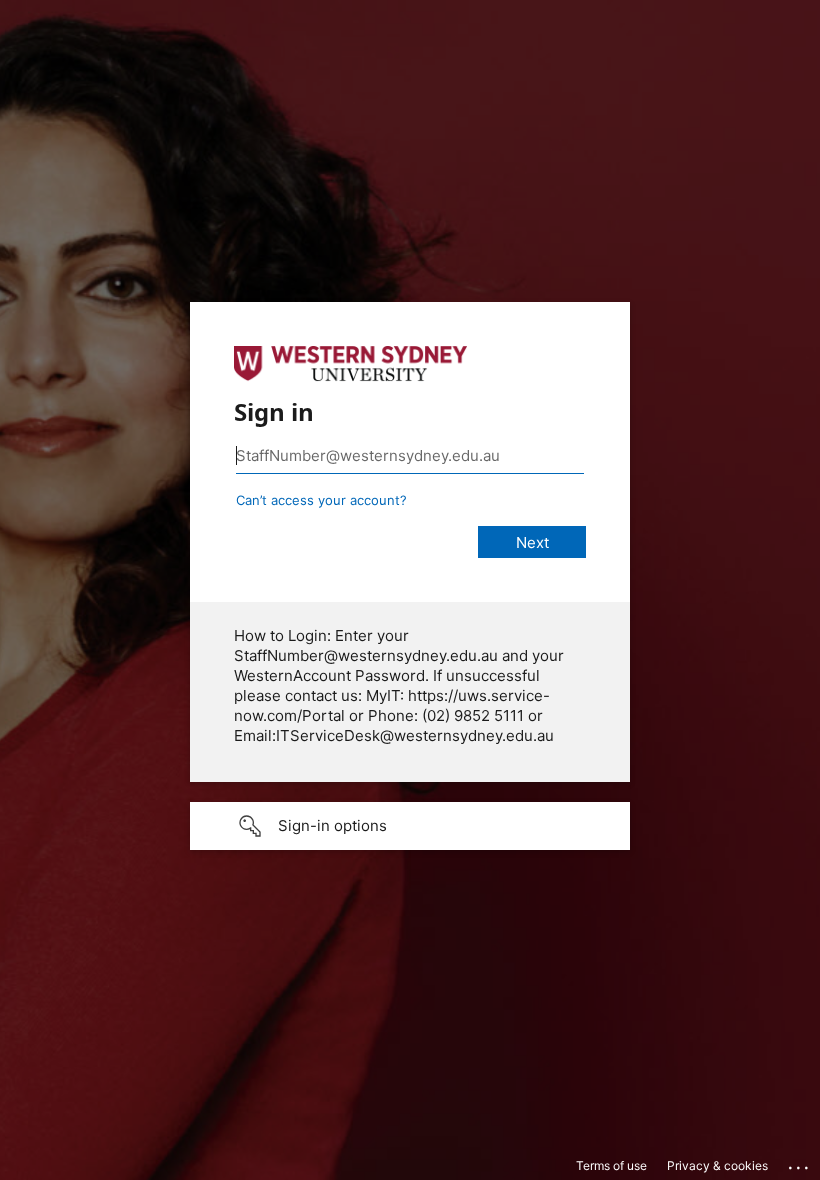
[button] (410, 826)
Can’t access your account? (321, 500)
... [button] (800, 1163)
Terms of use (611, 1165)
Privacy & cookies (717, 1165)
